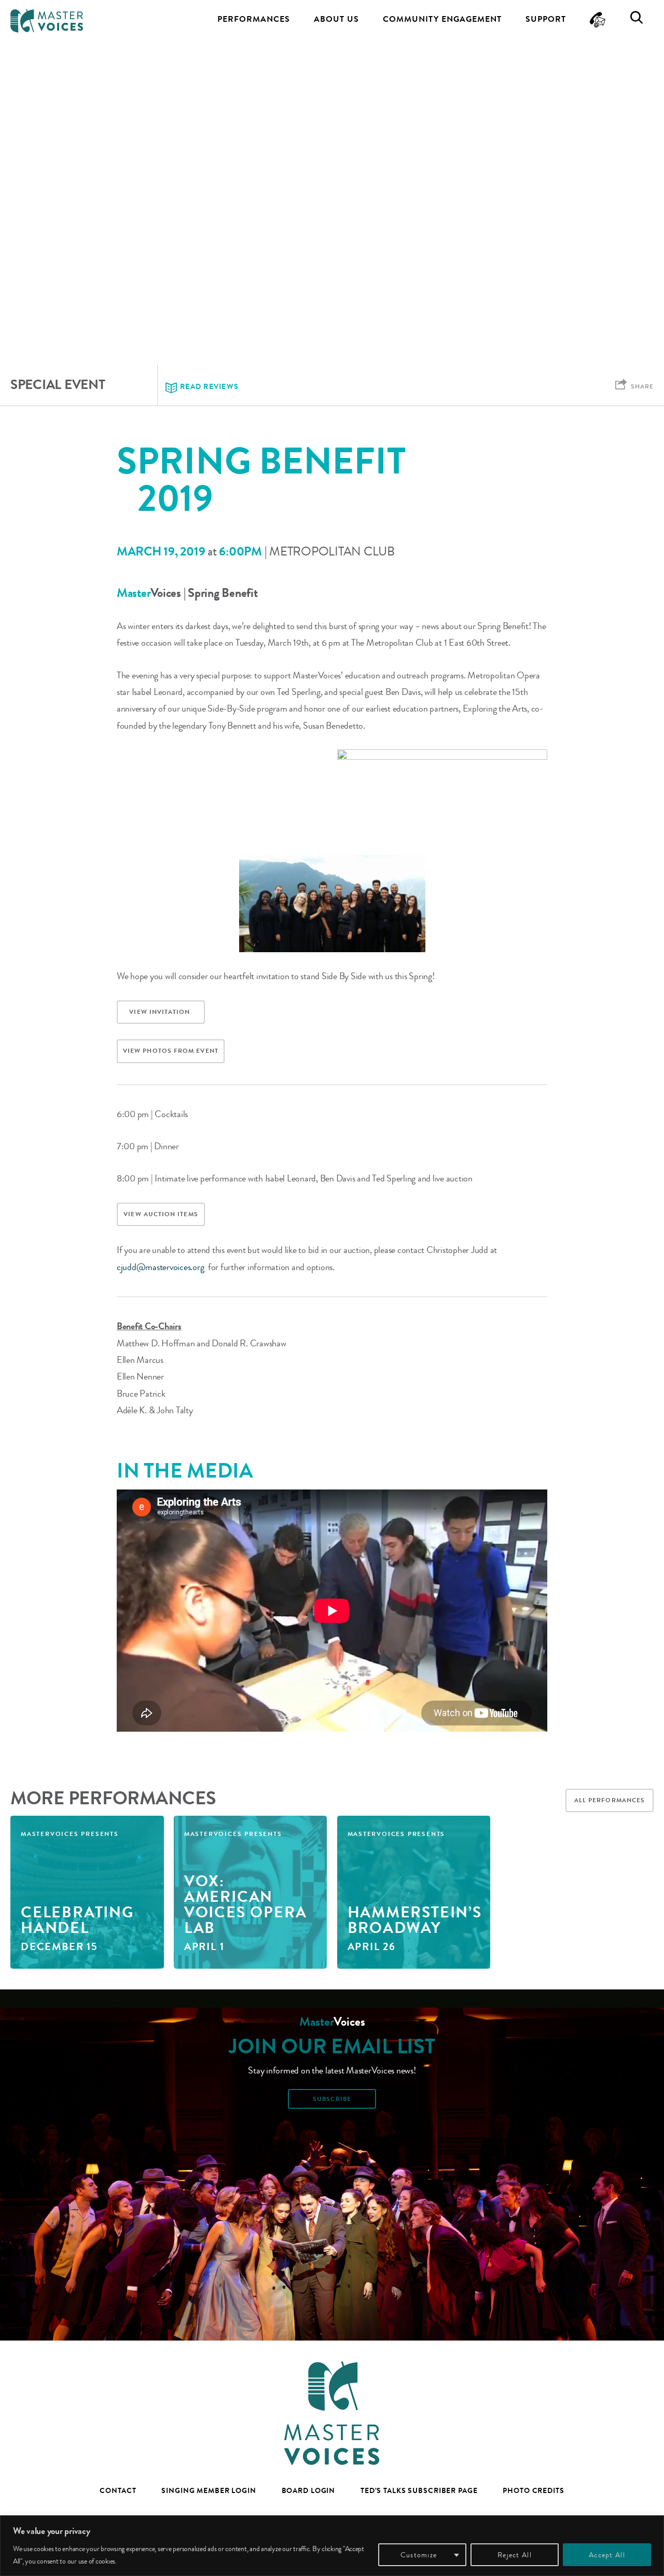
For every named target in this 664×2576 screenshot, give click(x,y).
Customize (419, 2555)
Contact (118, 2490)
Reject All (515, 2555)
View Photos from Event (171, 1051)
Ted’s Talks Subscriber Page (419, 2490)
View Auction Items (161, 1214)
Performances (254, 19)
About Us (336, 19)
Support (546, 19)
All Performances (610, 1800)
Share (642, 386)
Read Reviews (209, 387)
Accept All (607, 2555)
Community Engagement (442, 19)
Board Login (309, 2490)
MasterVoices (47, 21)
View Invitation (161, 1012)
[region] (332, 2546)
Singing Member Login (209, 2490)
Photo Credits (533, 2490)
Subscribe (332, 2099)
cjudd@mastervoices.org (160, 1267)
